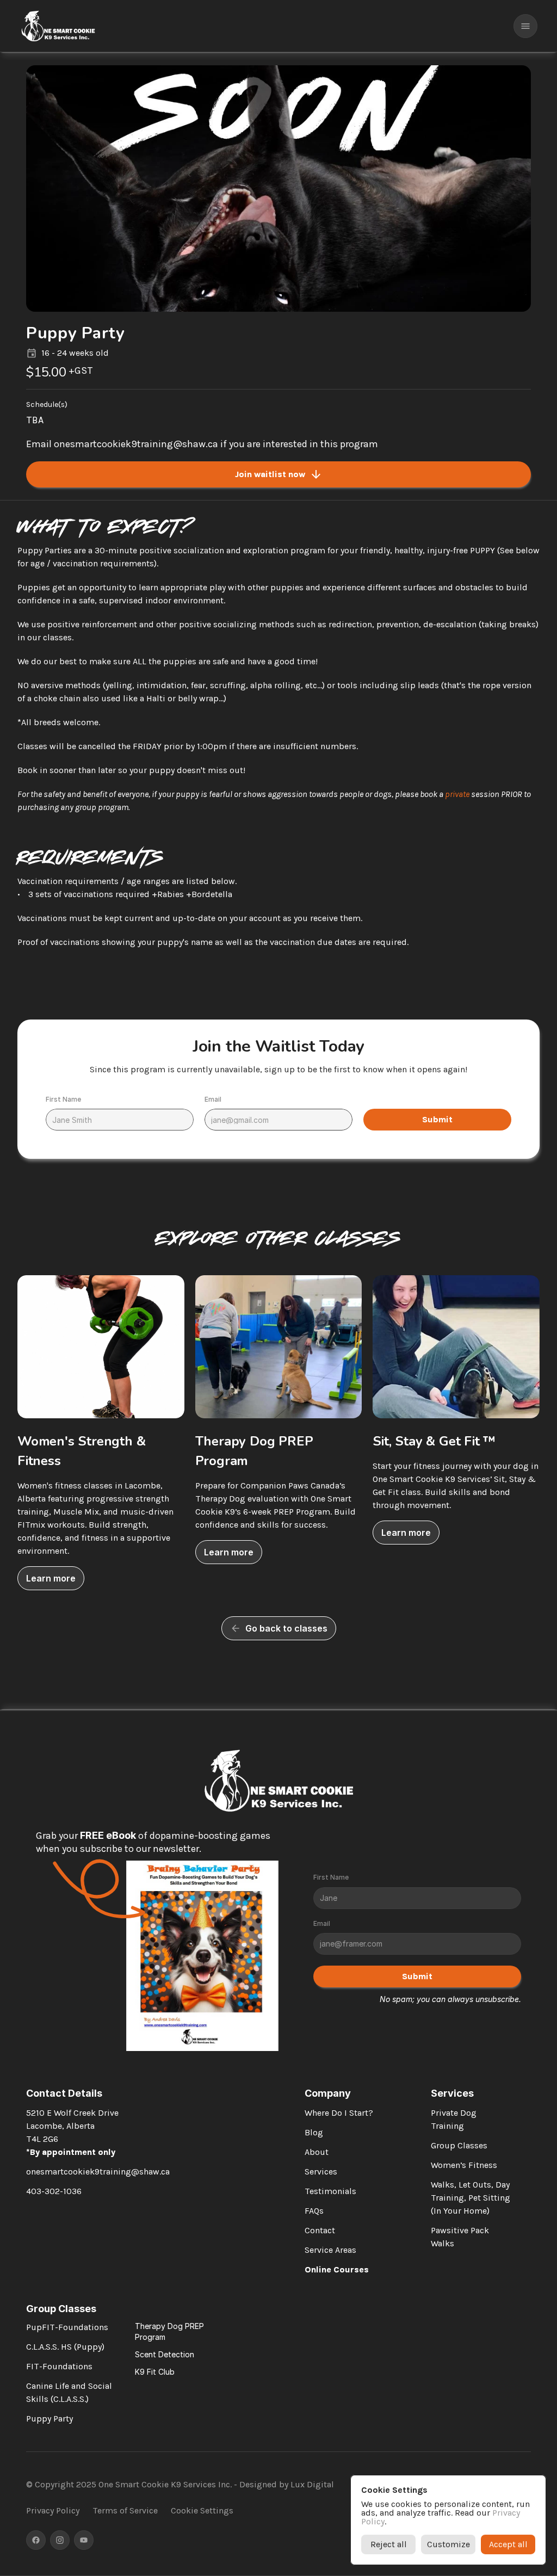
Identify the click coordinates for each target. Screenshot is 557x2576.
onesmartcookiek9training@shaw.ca (98, 2172)
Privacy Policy (53, 2510)
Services (321, 2172)
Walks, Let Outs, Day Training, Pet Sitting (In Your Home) (472, 2198)
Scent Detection (165, 2354)
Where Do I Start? (339, 2113)
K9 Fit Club (155, 2372)
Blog (314, 2132)
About (317, 2152)
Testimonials (330, 2191)
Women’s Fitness (464, 2165)
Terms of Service (125, 2510)
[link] (51, 1578)
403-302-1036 (54, 2191)
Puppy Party (49, 2419)
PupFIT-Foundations (67, 2327)
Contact (320, 2230)
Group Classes (459, 2145)
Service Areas (330, 2250)
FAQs (314, 2211)
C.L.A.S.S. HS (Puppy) (65, 2347)
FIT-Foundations (59, 2366)
